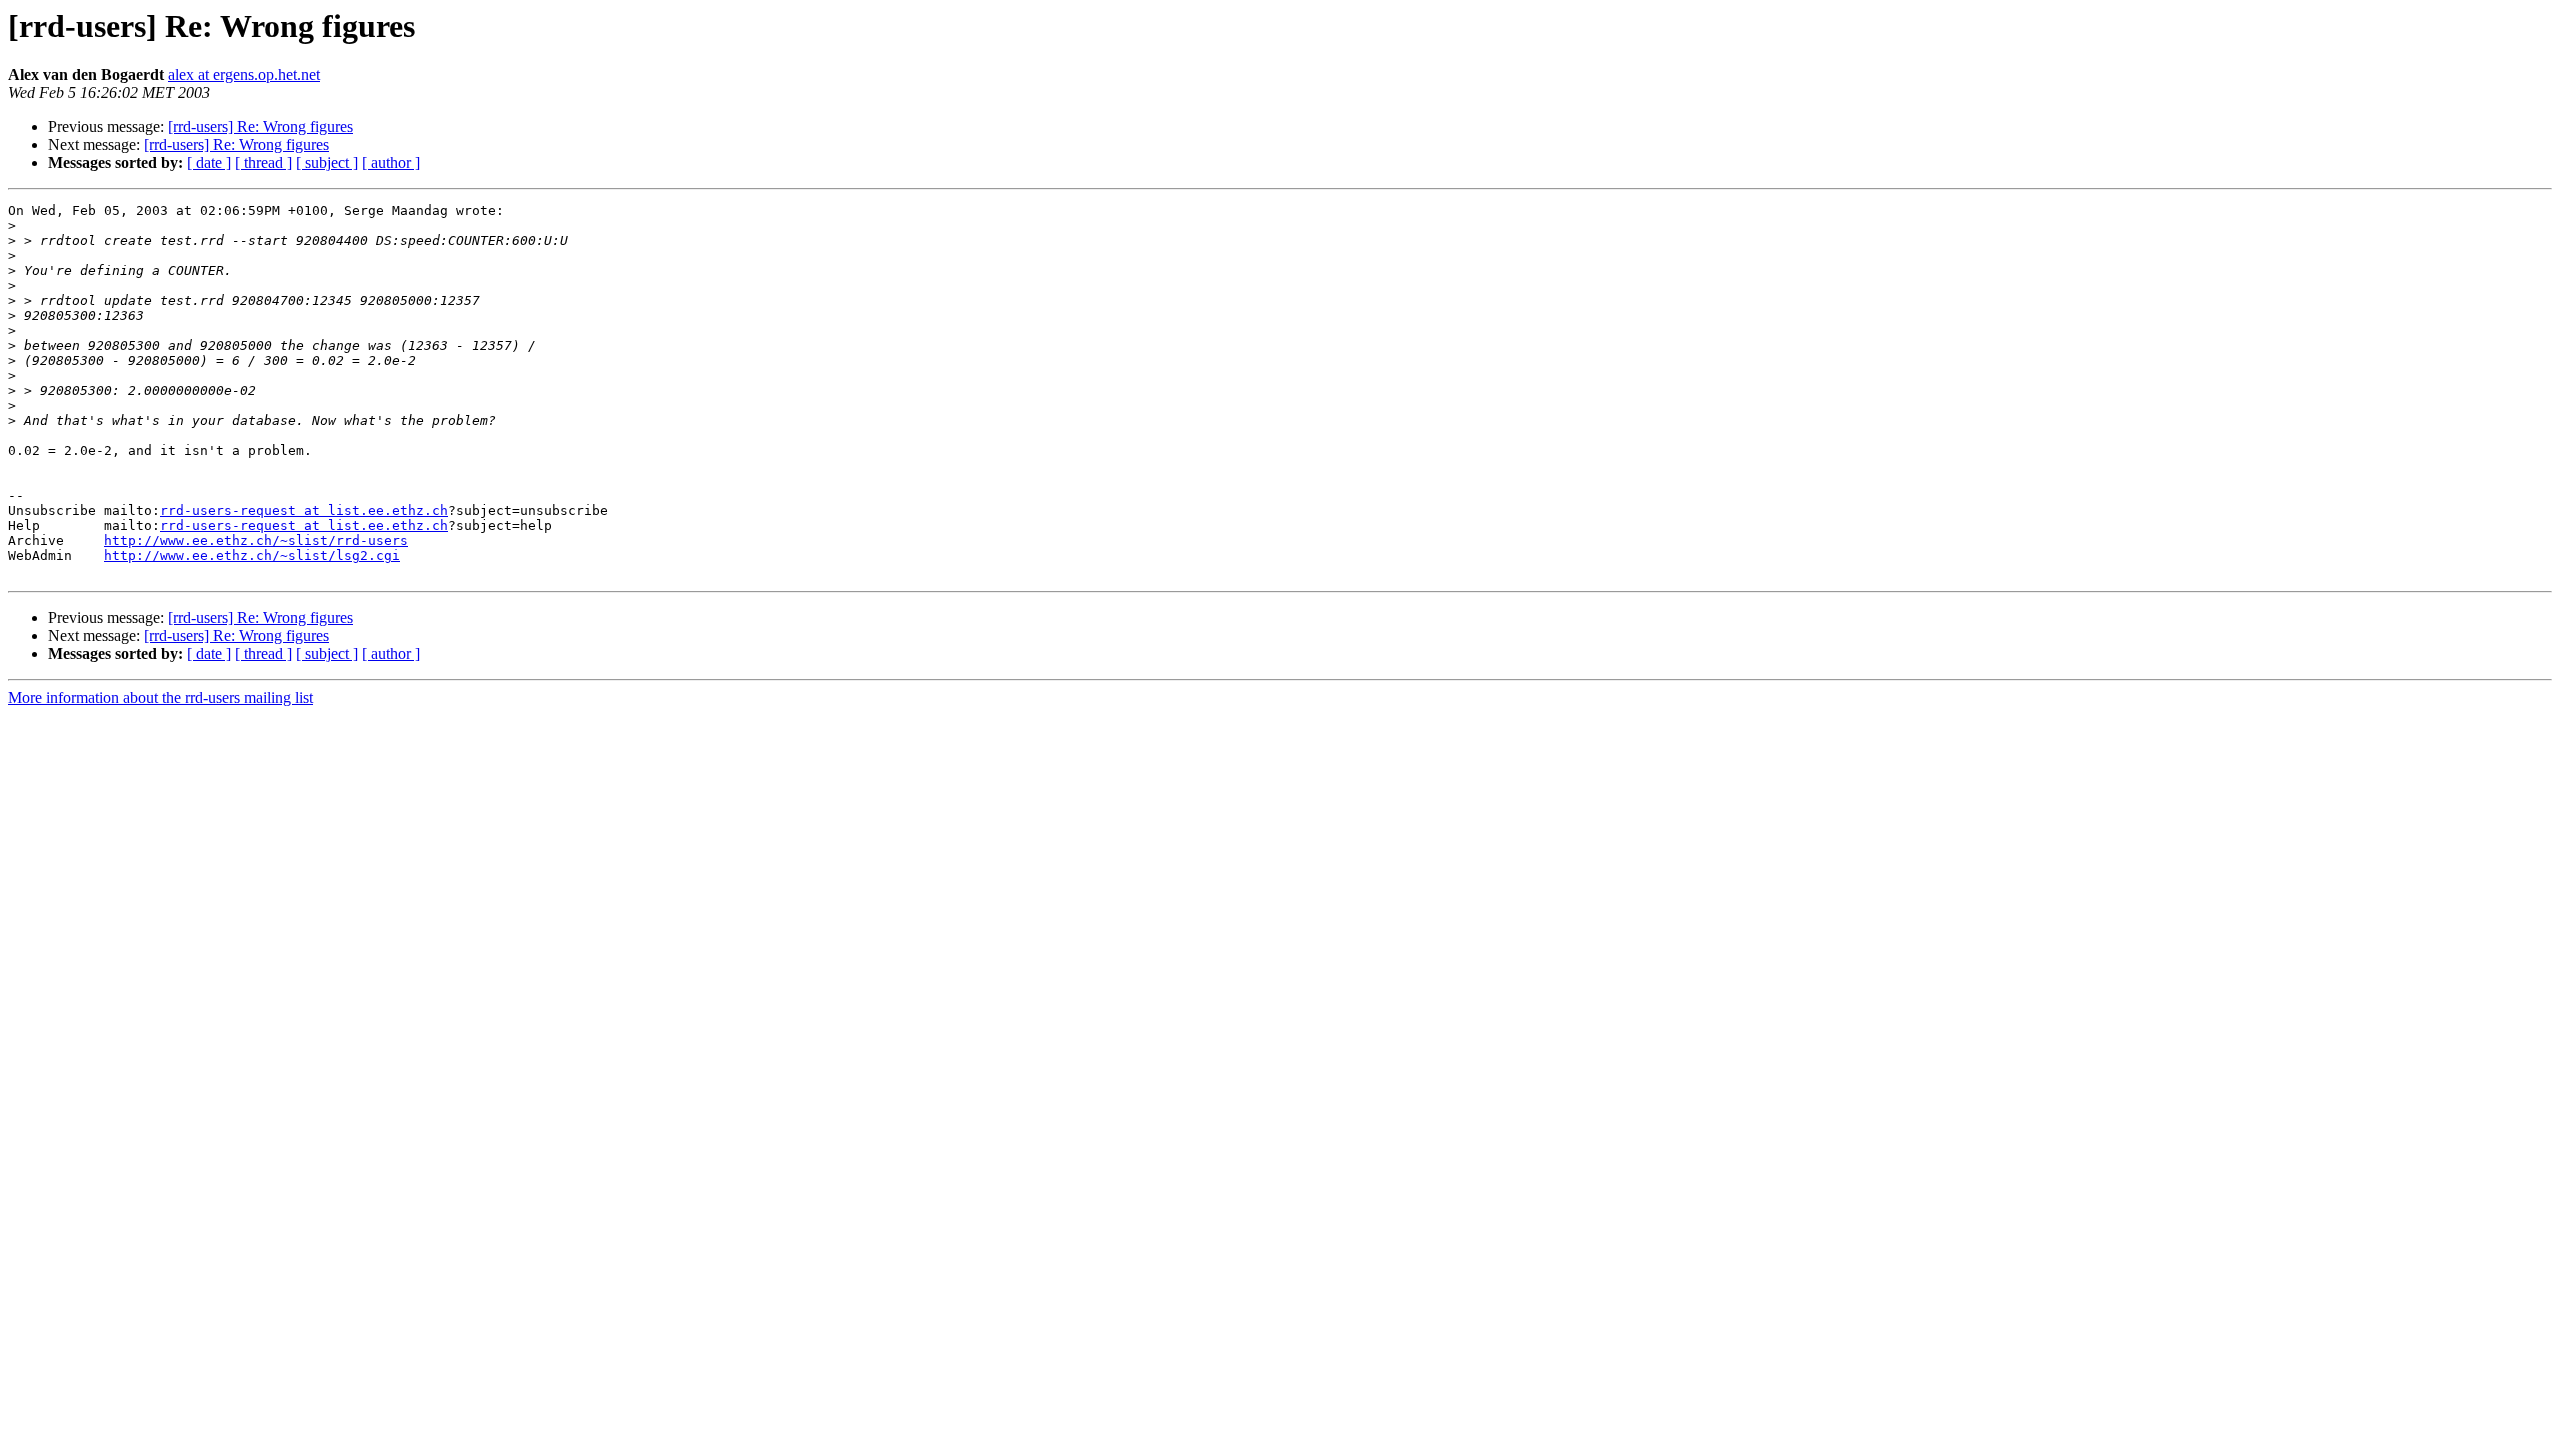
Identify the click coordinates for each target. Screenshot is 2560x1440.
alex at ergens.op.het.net (244, 74)
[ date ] (209, 162)
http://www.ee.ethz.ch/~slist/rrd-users (256, 540)
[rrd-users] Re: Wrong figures (260, 126)
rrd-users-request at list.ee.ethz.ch (304, 510)
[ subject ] (327, 162)
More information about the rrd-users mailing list (160, 697)
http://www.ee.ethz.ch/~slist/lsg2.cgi (252, 555)
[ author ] (391, 162)
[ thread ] (263, 162)
